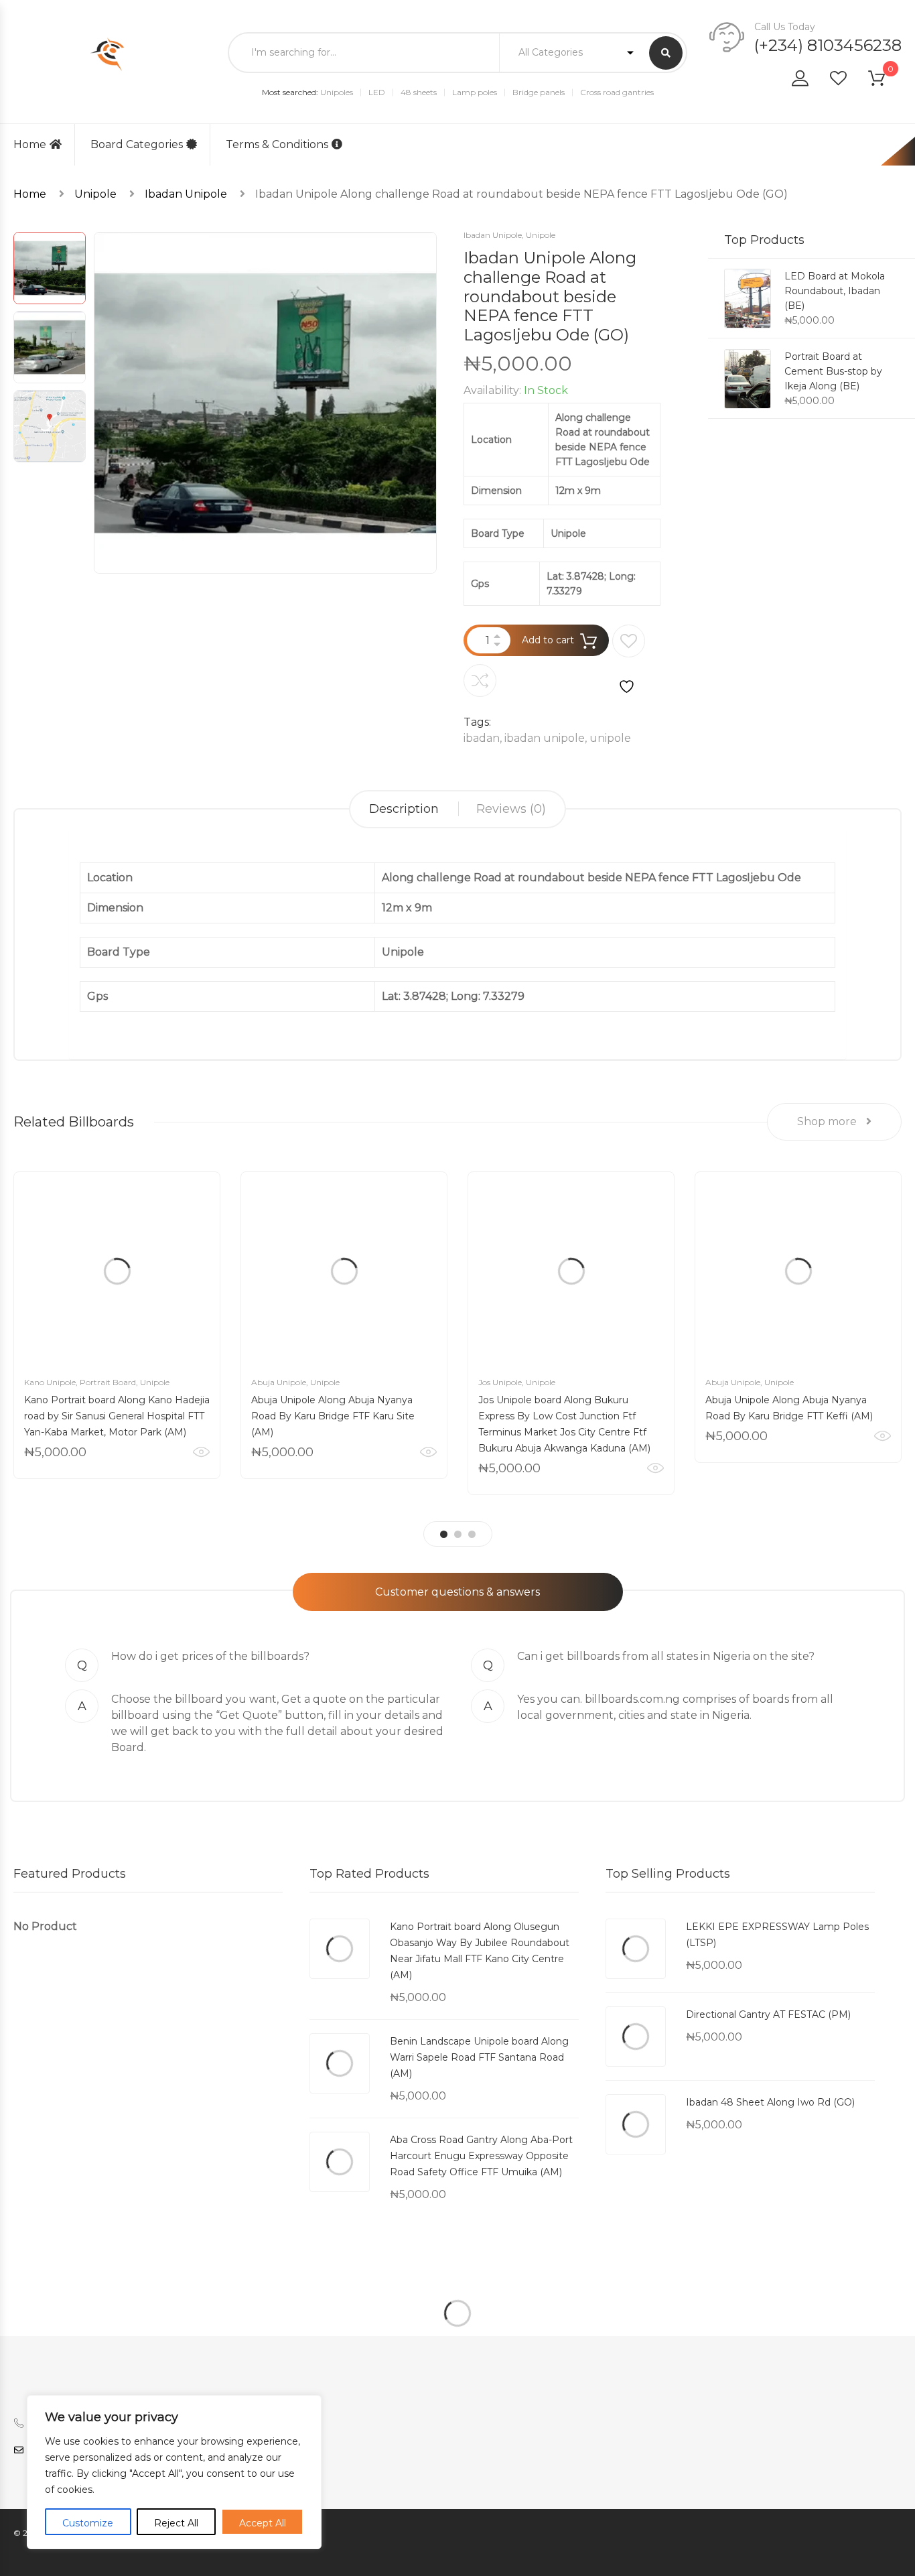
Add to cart (548, 640)
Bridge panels (539, 92)
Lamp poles (475, 92)
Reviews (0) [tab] (511, 809)
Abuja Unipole (279, 1382)
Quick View (201, 1452)
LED (377, 92)
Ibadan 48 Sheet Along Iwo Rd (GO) (770, 2102)
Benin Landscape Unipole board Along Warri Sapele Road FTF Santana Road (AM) (479, 2057)
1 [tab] (444, 1534)
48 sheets (419, 92)
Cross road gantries (617, 92)
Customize (88, 2523)
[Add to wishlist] (629, 660)
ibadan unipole (545, 738)
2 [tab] (458, 1534)
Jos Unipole (500, 1382)
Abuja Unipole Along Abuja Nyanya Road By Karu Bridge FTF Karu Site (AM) (333, 1416)
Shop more (828, 1121)
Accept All (263, 2523)
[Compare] (480, 681)
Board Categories (137, 144)
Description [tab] (404, 809)
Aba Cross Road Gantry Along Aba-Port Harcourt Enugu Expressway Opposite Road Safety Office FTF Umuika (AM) (481, 2156)
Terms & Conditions (277, 144)
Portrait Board (108, 1382)
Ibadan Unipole (186, 194)
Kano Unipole (50, 1382)
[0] (885, 81)
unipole (610, 738)
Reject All (176, 2523)
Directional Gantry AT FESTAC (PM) (768, 2014)
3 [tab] (472, 1534)
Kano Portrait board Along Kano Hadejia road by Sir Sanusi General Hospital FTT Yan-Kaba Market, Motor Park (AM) (117, 1416)
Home (30, 144)
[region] (174, 2472)
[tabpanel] (117, 1325)
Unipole (95, 194)
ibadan (482, 738)
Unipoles (337, 92)
